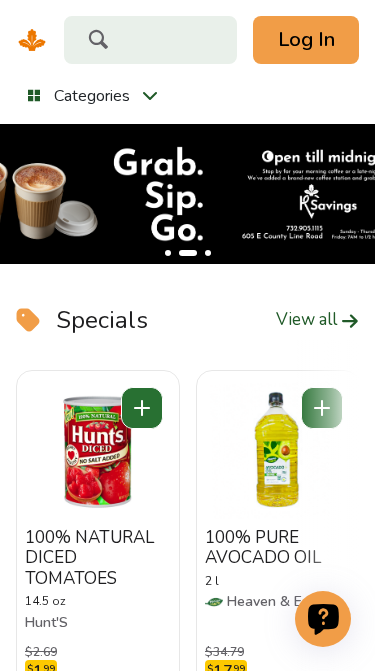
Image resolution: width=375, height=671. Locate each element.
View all (308, 320)
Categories (92, 96)
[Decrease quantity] (142, 408)
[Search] (98, 42)
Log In (306, 39)
